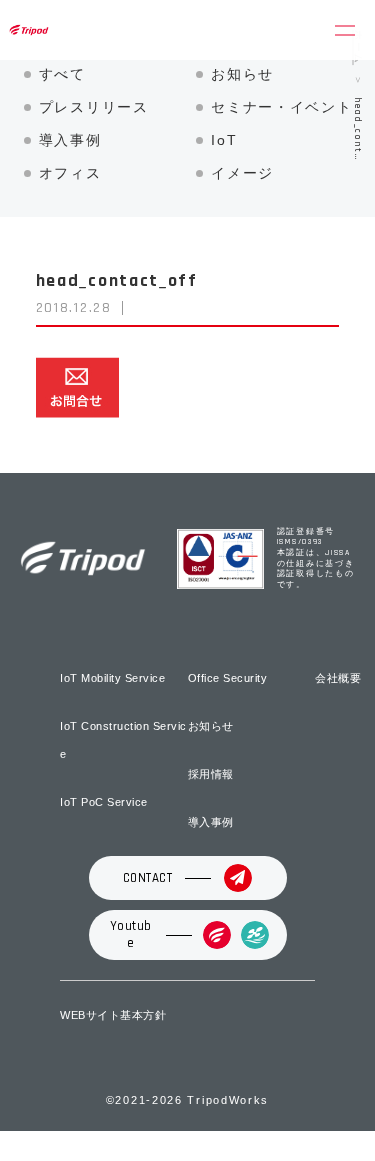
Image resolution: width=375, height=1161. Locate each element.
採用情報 (211, 774)
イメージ (242, 173)
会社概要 (338, 678)
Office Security (228, 678)
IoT (224, 140)
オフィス (70, 173)
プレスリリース (94, 107)
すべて (62, 74)
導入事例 (70, 140)
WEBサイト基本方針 (113, 1015)
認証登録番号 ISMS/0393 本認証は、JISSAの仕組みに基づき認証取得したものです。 (316, 558)
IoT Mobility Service (112, 678)
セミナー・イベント (281, 107)
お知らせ (242, 74)
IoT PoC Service (104, 802)
